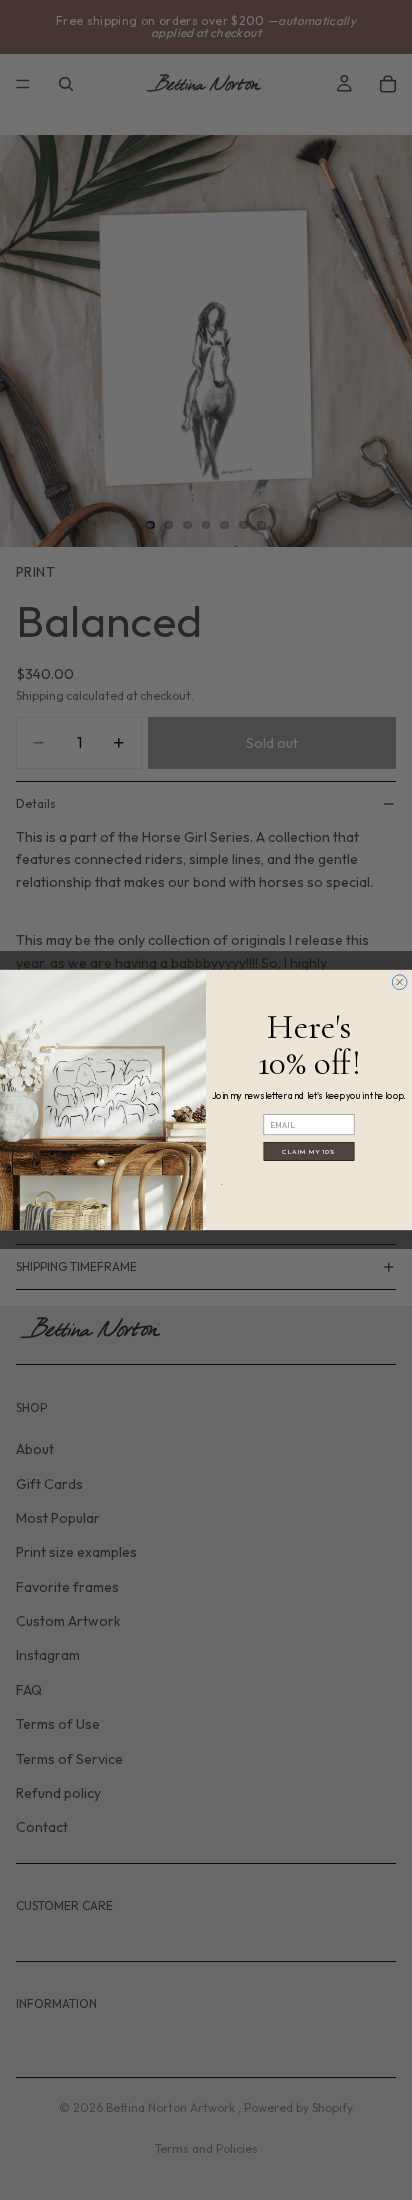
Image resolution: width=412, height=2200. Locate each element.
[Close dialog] (399, 982)
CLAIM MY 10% (309, 1151)
